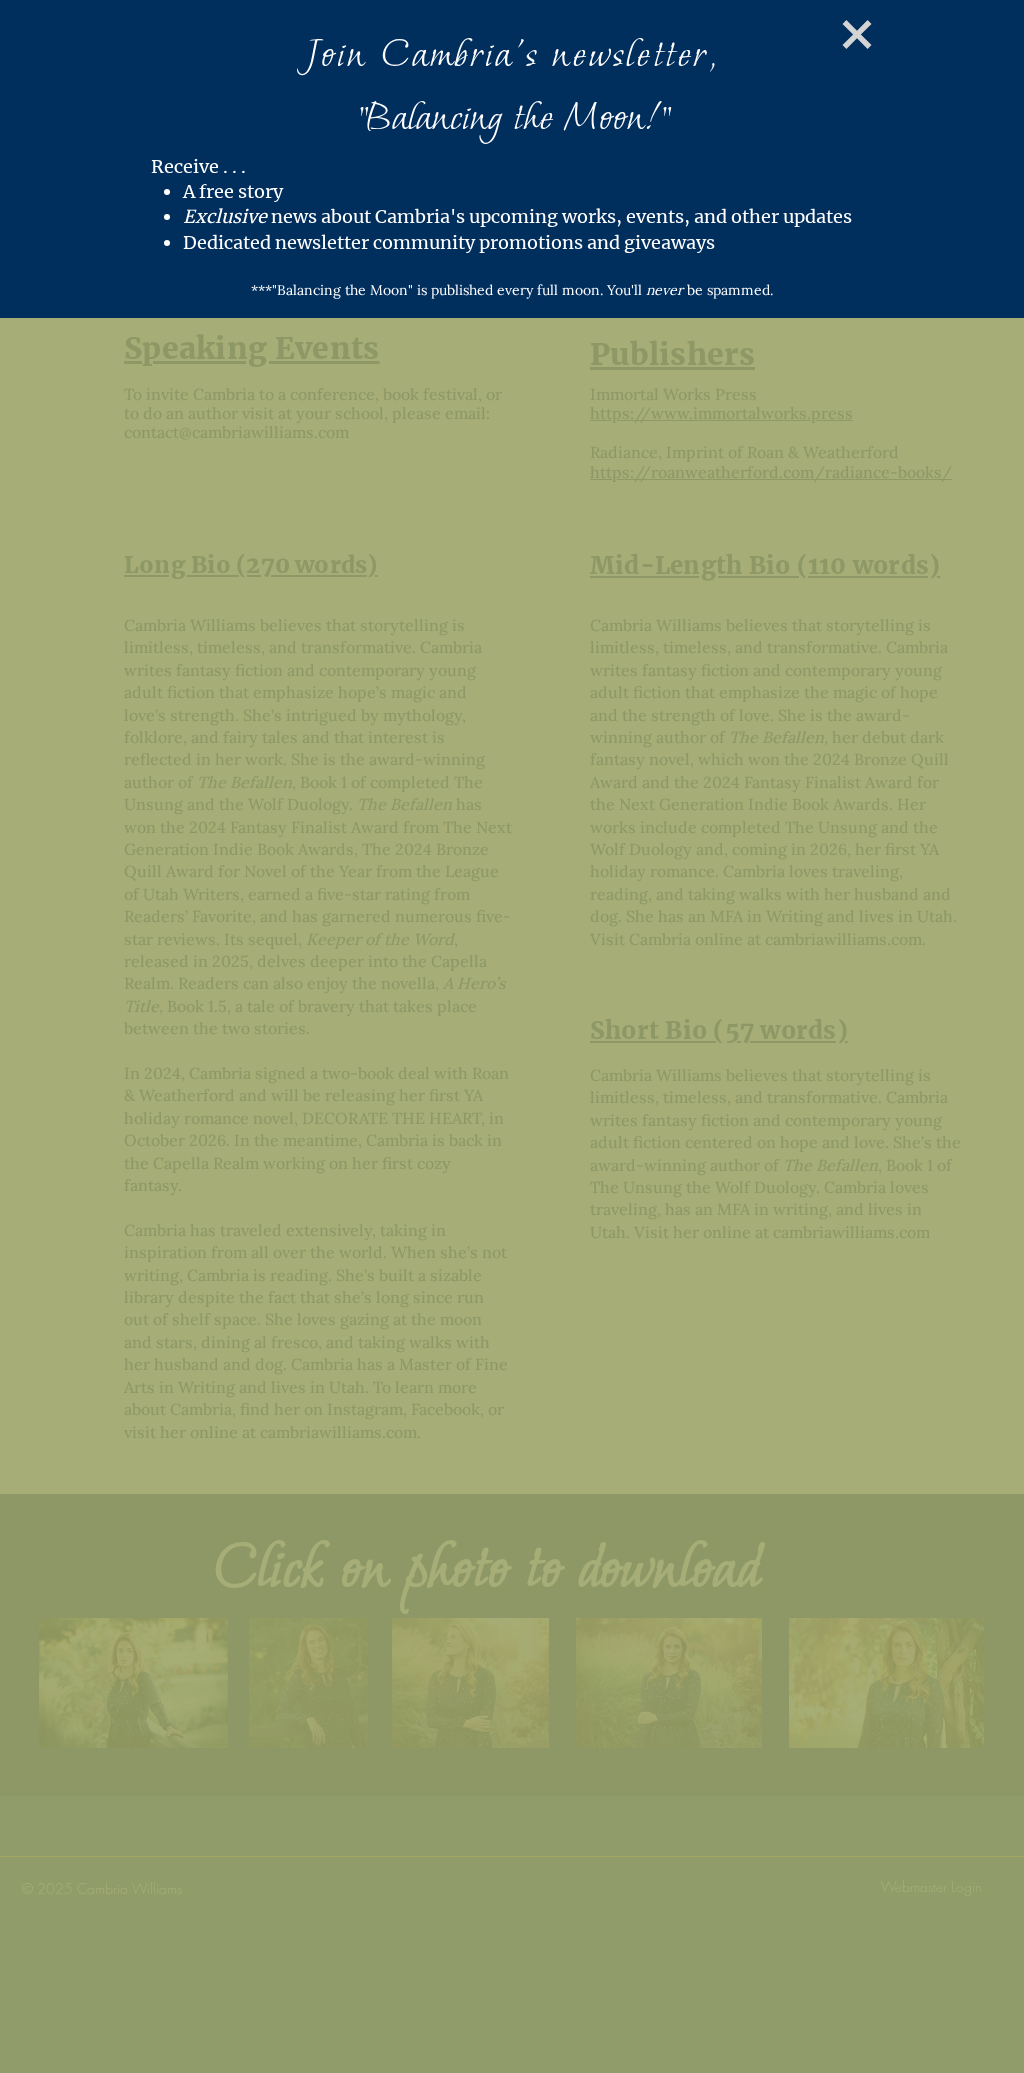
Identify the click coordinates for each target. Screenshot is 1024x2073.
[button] (823, 34)
